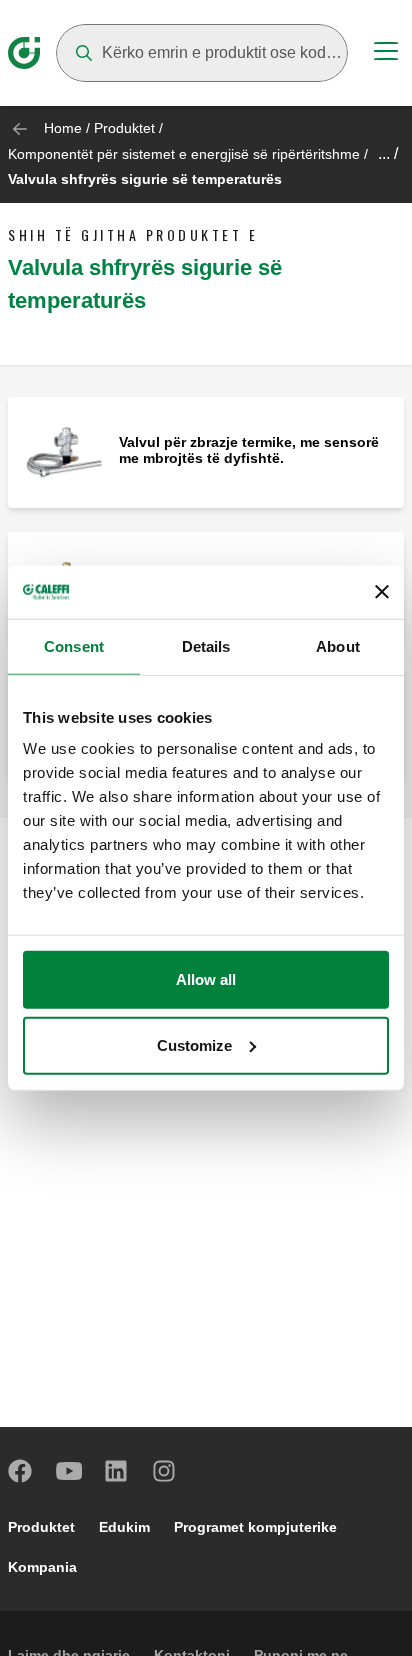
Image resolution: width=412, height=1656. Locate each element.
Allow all (206, 979)
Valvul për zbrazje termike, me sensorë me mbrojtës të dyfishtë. (249, 450)
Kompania (42, 1567)
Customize (194, 1044)
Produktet (124, 128)
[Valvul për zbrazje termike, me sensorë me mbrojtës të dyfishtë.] (63, 451)
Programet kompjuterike (255, 1527)
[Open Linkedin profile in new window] (117, 1471)
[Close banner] (382, 592)
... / (388, 153)
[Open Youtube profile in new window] (69, 1471)
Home (63, 128)
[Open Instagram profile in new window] (165, 1471)
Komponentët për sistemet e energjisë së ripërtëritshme (184, 154)
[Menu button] (386, 54)
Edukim (124, 1527)
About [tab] (338, 645)
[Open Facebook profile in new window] (21, 1471)
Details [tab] (206, 645)
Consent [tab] (74, 645)
